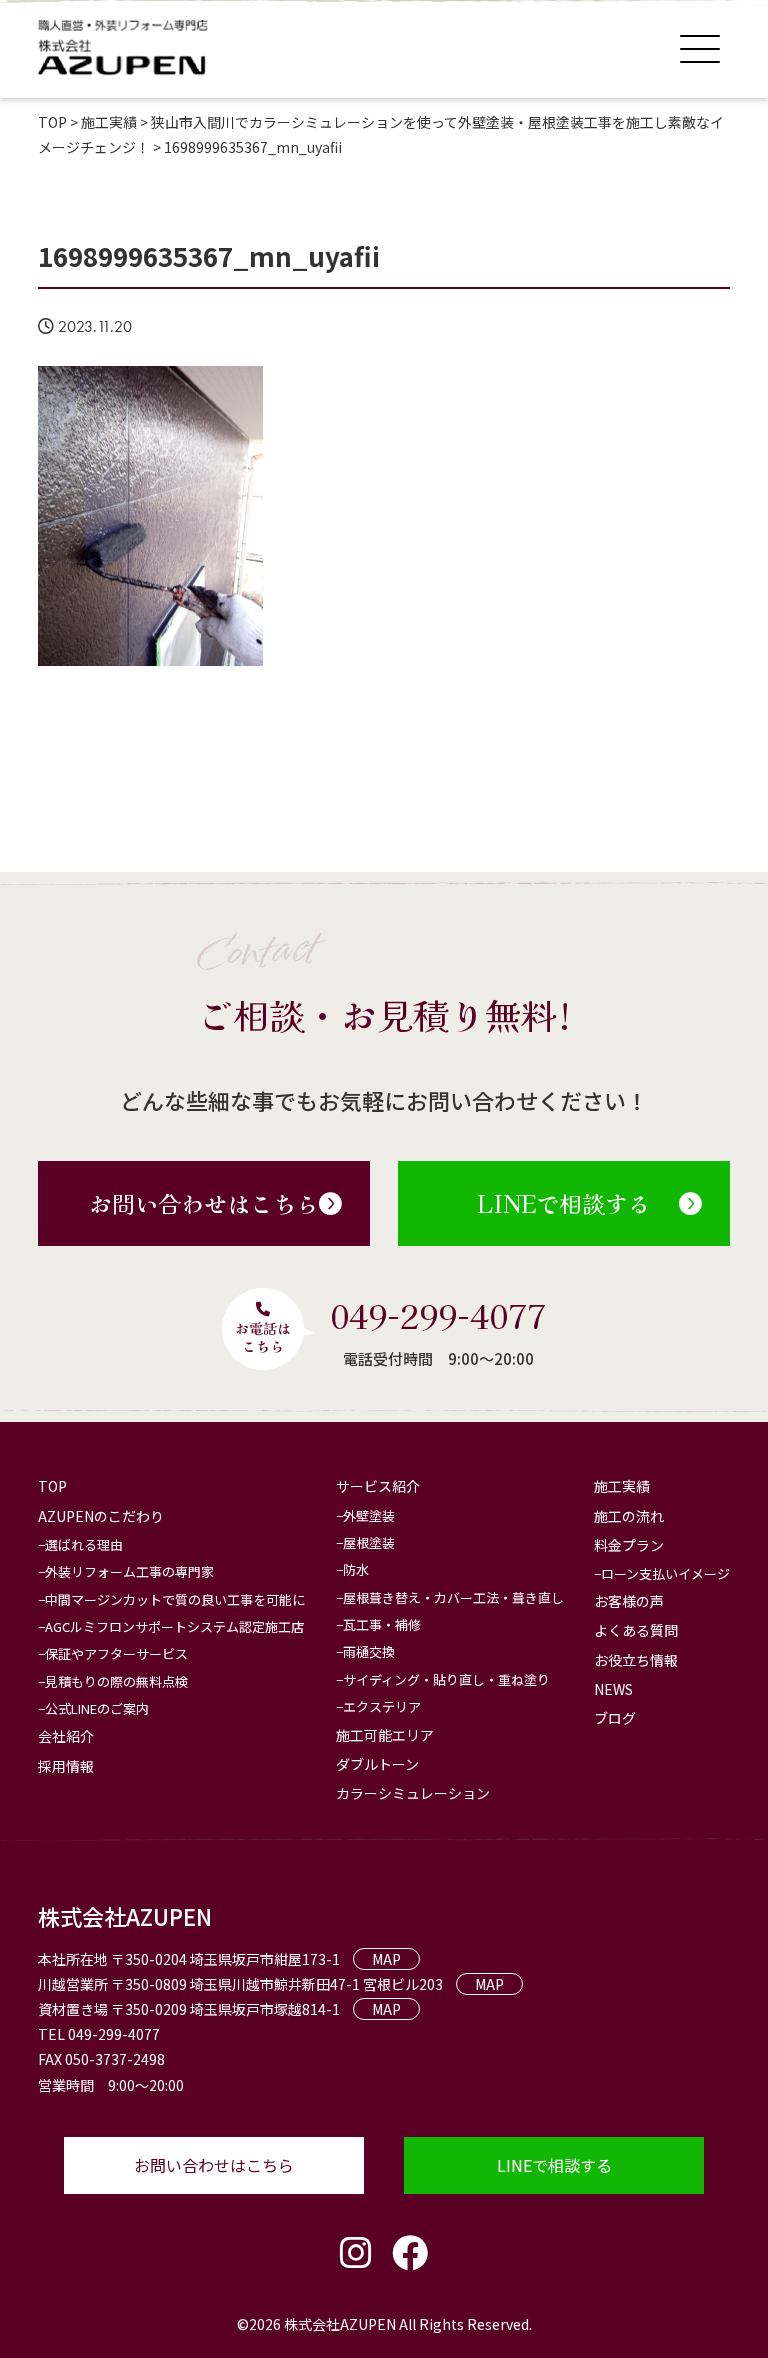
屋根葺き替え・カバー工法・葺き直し (453, 1597)
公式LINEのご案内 (97, 1708)
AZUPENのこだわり (101, 1516)
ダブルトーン (377, 1764)
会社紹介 (66, 1736)
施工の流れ (629, 1516)
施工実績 (622, 1486)
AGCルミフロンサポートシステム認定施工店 (174, 1626)
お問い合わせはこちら (204, 1203)
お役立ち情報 (636, 1660)
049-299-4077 (438, 1315)
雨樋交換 (369, 1651)
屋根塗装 (369, 1542)
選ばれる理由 (84, 1544)
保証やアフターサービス (116, 1653)
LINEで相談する (564, 1203)
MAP (386, 1959)
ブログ (615, 1718)
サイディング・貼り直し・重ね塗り (446, 1679)
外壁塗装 (369, 1515)
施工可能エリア (385, 1735)
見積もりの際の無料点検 (116, 1681)
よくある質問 (636, 1630)
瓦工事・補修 (382, 1624)
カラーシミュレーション (413, 1793)
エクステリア (382, 1706)
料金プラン (629, 1545)
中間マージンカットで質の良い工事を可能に (175, 1599)
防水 (356, 1569)
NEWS (613, 1689)
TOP (52, 1486)
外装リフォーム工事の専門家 (129, 1571)
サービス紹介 (378, 1486)
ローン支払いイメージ (665, 1573)
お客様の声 (629, 1601)
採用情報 (66, 1766)
